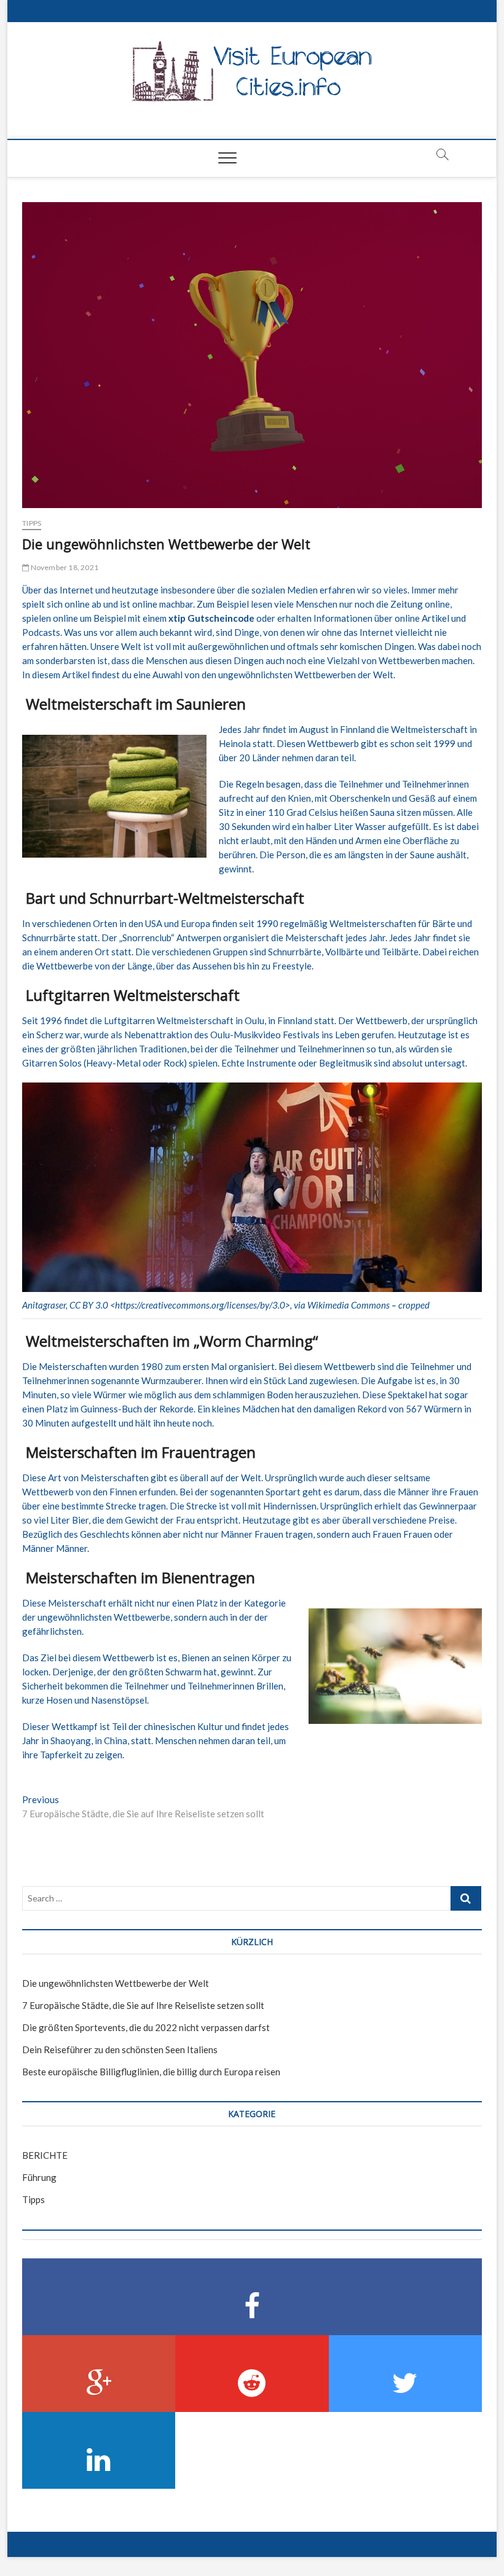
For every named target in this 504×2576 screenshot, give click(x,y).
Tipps (32, 523)
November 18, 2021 (64, 567)
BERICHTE (45, 2155)
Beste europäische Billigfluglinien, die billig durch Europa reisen (151, 2072)
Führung (39, 2177)
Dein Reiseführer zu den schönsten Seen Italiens (120, 2049)
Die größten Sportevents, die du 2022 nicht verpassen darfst (146, 2027)
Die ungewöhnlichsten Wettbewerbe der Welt (116, 1983)
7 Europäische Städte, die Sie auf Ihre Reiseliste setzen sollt (143, 2005)
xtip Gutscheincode (211, 618)
